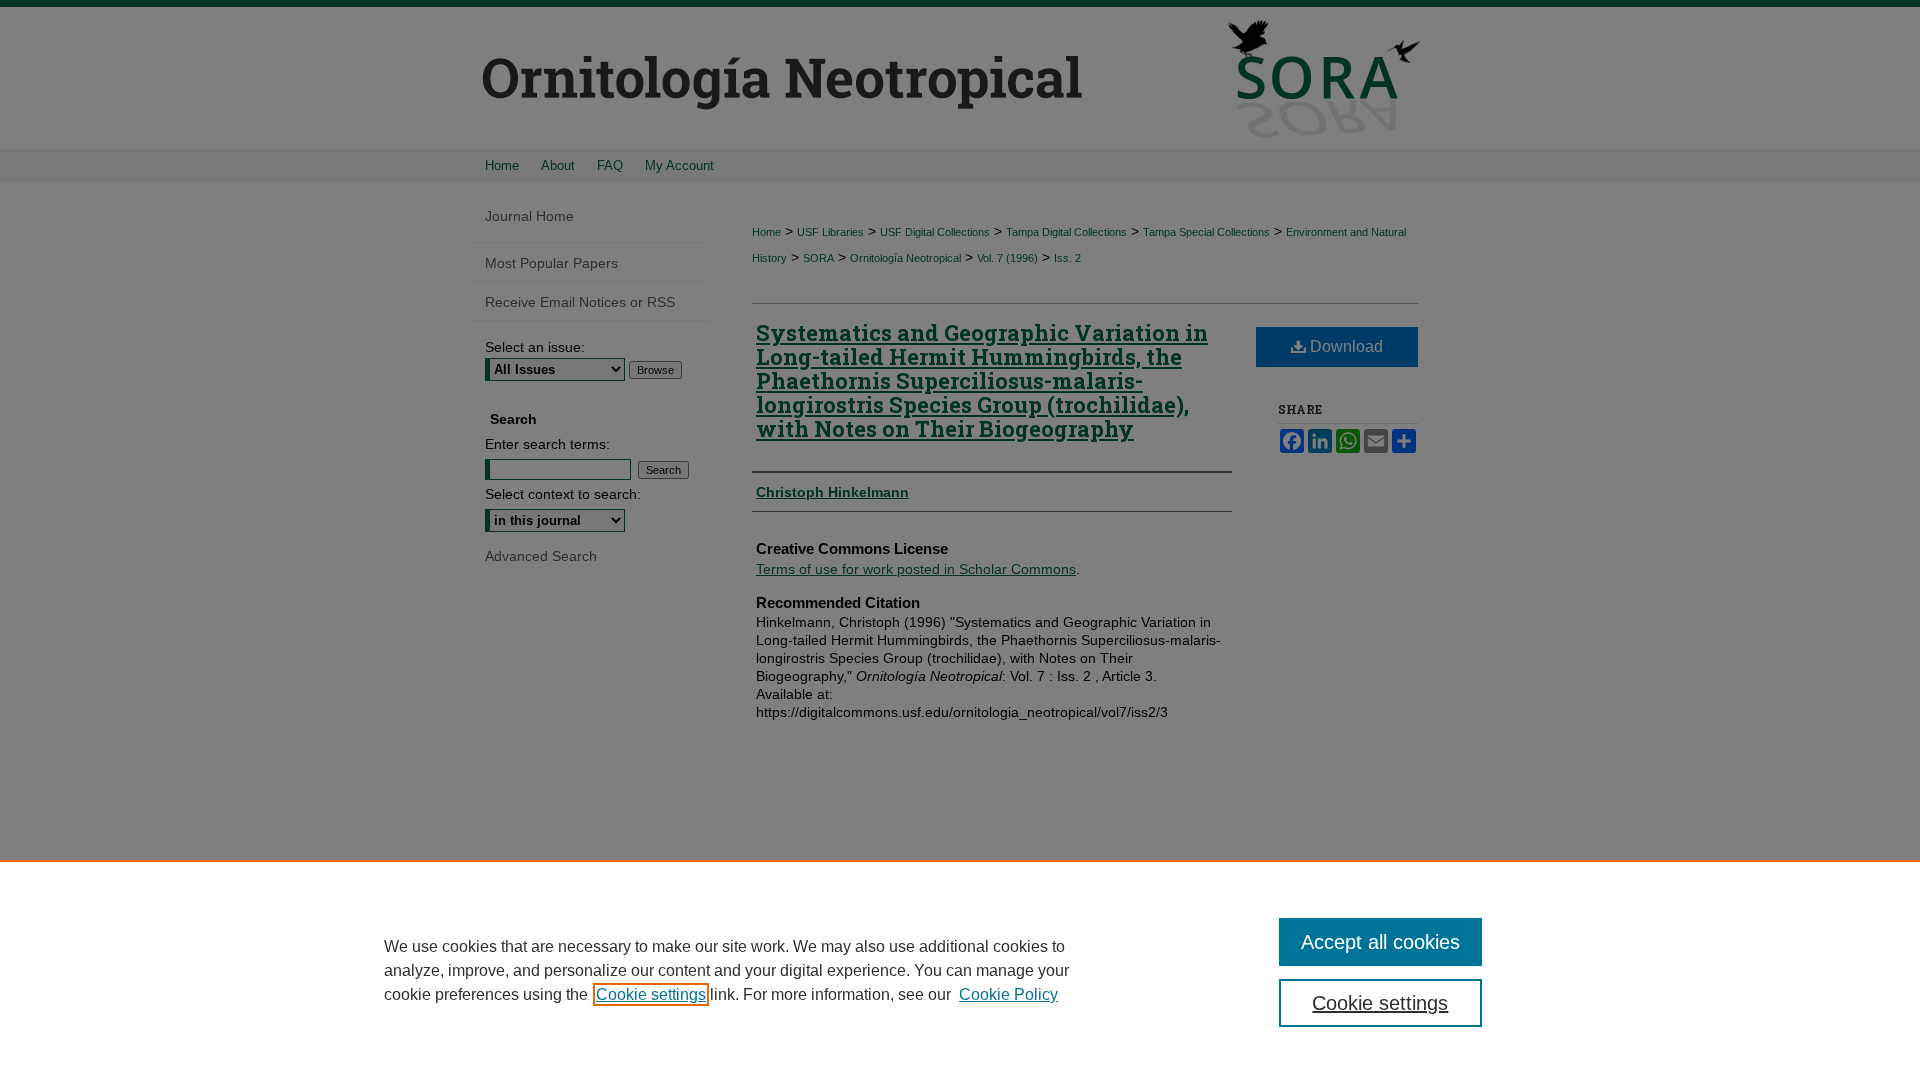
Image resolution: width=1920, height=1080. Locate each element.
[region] (960, 970)
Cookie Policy (1008, 994)
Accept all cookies (1380, 942)
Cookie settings (651, 994)
